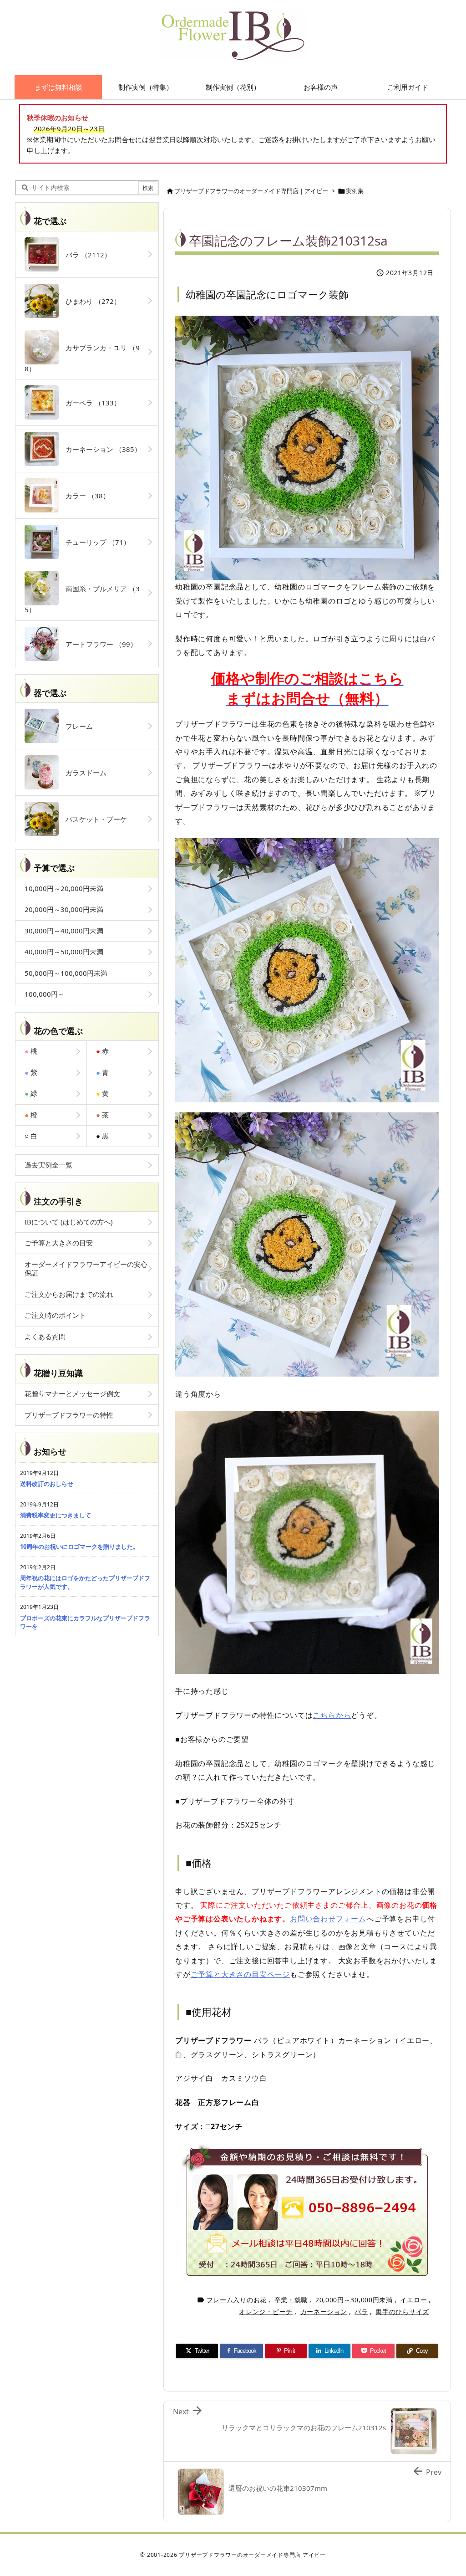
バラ (361, 2312)
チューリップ (94, 542)
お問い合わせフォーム (328, 1919)
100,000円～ (45, 994)
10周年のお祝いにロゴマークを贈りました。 (79, 1547)
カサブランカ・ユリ (82, 358)
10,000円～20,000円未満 (64, 888)
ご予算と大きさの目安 (59, 1243)
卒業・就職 (291, 2300)
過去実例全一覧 (48, 1165)
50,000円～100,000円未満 (66, 973)
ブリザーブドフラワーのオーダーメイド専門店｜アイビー (251, 191)
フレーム (76, 726)
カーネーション (324, 2312)
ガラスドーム (83, 773)
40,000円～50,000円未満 (64, 952)
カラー (84, 496)
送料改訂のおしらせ (47, 1484)
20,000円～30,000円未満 (354, 2300)
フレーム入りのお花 (237, 2300)
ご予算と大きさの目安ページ (240, 1974)
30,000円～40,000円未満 (64, 931)
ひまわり (90, 301)
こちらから (332, 1715)
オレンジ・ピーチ (266, 2312)
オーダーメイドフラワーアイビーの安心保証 (86, 1269)
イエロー (413, 2300)
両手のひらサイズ (402, 2312)
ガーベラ (90, 403)
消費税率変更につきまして (56, 1515)
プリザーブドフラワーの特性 (69, 1415)
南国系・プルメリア (82, 599)
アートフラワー (98, 644)
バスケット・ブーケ (93, 819)
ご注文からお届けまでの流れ (69, 1294)
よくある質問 (45, 1337)
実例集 (355, 191)
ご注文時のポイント (55, 1315)
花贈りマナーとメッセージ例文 (72, 1393)
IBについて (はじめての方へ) (69, 1222)
